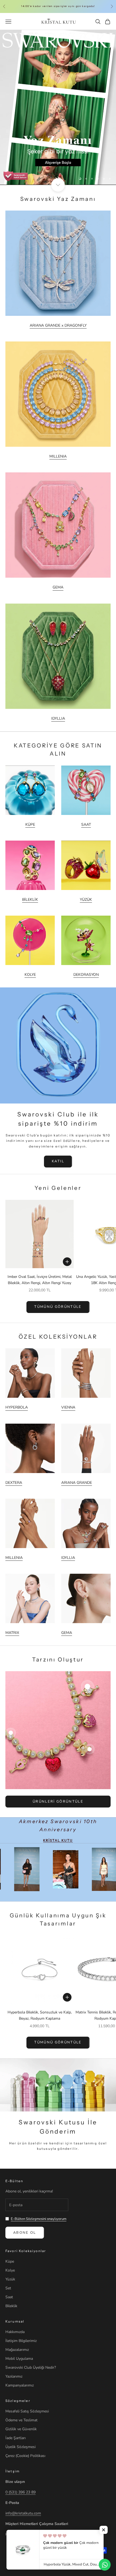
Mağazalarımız (17, 2350)
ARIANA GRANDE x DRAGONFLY (58, 325)
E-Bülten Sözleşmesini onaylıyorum (39, 2219)
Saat (9, 2297)
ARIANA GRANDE (77, 1483)
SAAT (86, 825)
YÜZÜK (86, 900)
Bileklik (11, 2306)
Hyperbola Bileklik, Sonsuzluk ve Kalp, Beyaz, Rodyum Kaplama (40, 2015)
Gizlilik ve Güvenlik (21, 2429)
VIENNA (68, 1407)
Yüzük (10, 2279)
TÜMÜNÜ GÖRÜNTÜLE (58, 1307)
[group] (58, 107)
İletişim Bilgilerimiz (21, 2341)
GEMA (58, 587)
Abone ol (25, 2233)
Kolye (10, 2270)
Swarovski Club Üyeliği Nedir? (31, 2367)
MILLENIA (58, 456)
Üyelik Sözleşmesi (21, 2447)
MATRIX (12, 1633)
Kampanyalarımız (20, 2385)
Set (8, 2288)
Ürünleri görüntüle (58, 1802)
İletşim (13, 2471)
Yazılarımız (14, 2376)
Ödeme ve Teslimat (21, 2420)
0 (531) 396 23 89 (21, 2492)
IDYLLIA (58, 718)
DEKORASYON (86, 975)
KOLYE (30, 975)
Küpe (10, 2261)
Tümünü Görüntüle (58, 2042)
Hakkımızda (15, 2332)
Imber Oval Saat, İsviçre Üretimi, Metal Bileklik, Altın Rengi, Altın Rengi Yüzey (40, 1280)
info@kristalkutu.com (23, 2513)
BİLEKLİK (30, 900)
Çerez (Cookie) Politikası (25, 2456)
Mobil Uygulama (19, 2359)
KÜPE (30, 825)
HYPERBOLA (17, 1407)
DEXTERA (14, 1483)
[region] (58, 107)
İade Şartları (16, 2438)
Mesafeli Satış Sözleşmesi (27, 2411)
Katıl (58, 1161)
